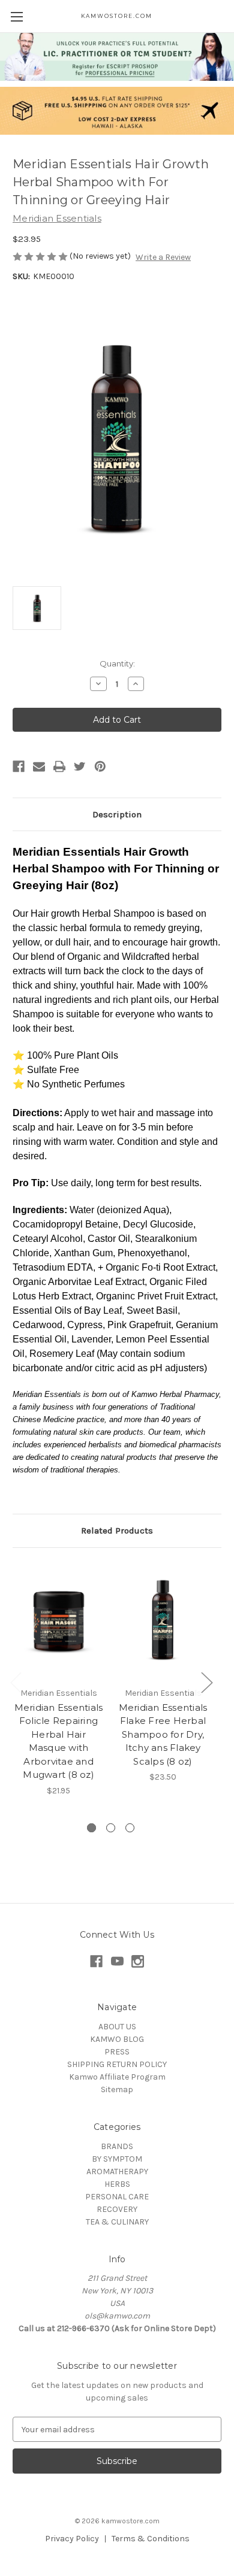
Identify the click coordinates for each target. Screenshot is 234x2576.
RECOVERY (117, 2209)
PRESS (117, 2052)
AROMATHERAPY (117, 2172)
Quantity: (117, 663)
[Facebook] (19, 766)
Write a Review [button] (163, 257)
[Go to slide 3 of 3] (130, 1828)
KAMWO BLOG (117, 2039)
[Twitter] (80, 766)
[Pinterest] (100, 766)
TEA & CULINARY (117, 2222)
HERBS (117, 2184)
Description (117, 814)
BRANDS (117, 2146)
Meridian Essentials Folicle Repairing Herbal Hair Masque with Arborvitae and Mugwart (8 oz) (59, 1741)
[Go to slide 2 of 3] (111, 1828)
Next (206, 1682)
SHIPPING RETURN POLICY (117, 2064)
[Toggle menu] (16, 16)
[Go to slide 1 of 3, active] (91, 1828)
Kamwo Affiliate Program (117, 2077)
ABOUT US (117, 2027)
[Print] (59, 766)
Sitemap (117, 2089)
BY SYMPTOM (117, 2159)
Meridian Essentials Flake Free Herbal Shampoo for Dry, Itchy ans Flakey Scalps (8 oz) (163, 1734)
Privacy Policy (72, 2539)
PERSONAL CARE (117, 2197)
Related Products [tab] (117, 1531)
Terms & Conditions (151, 2539)
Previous (16, 1682)
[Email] (39, 766)
